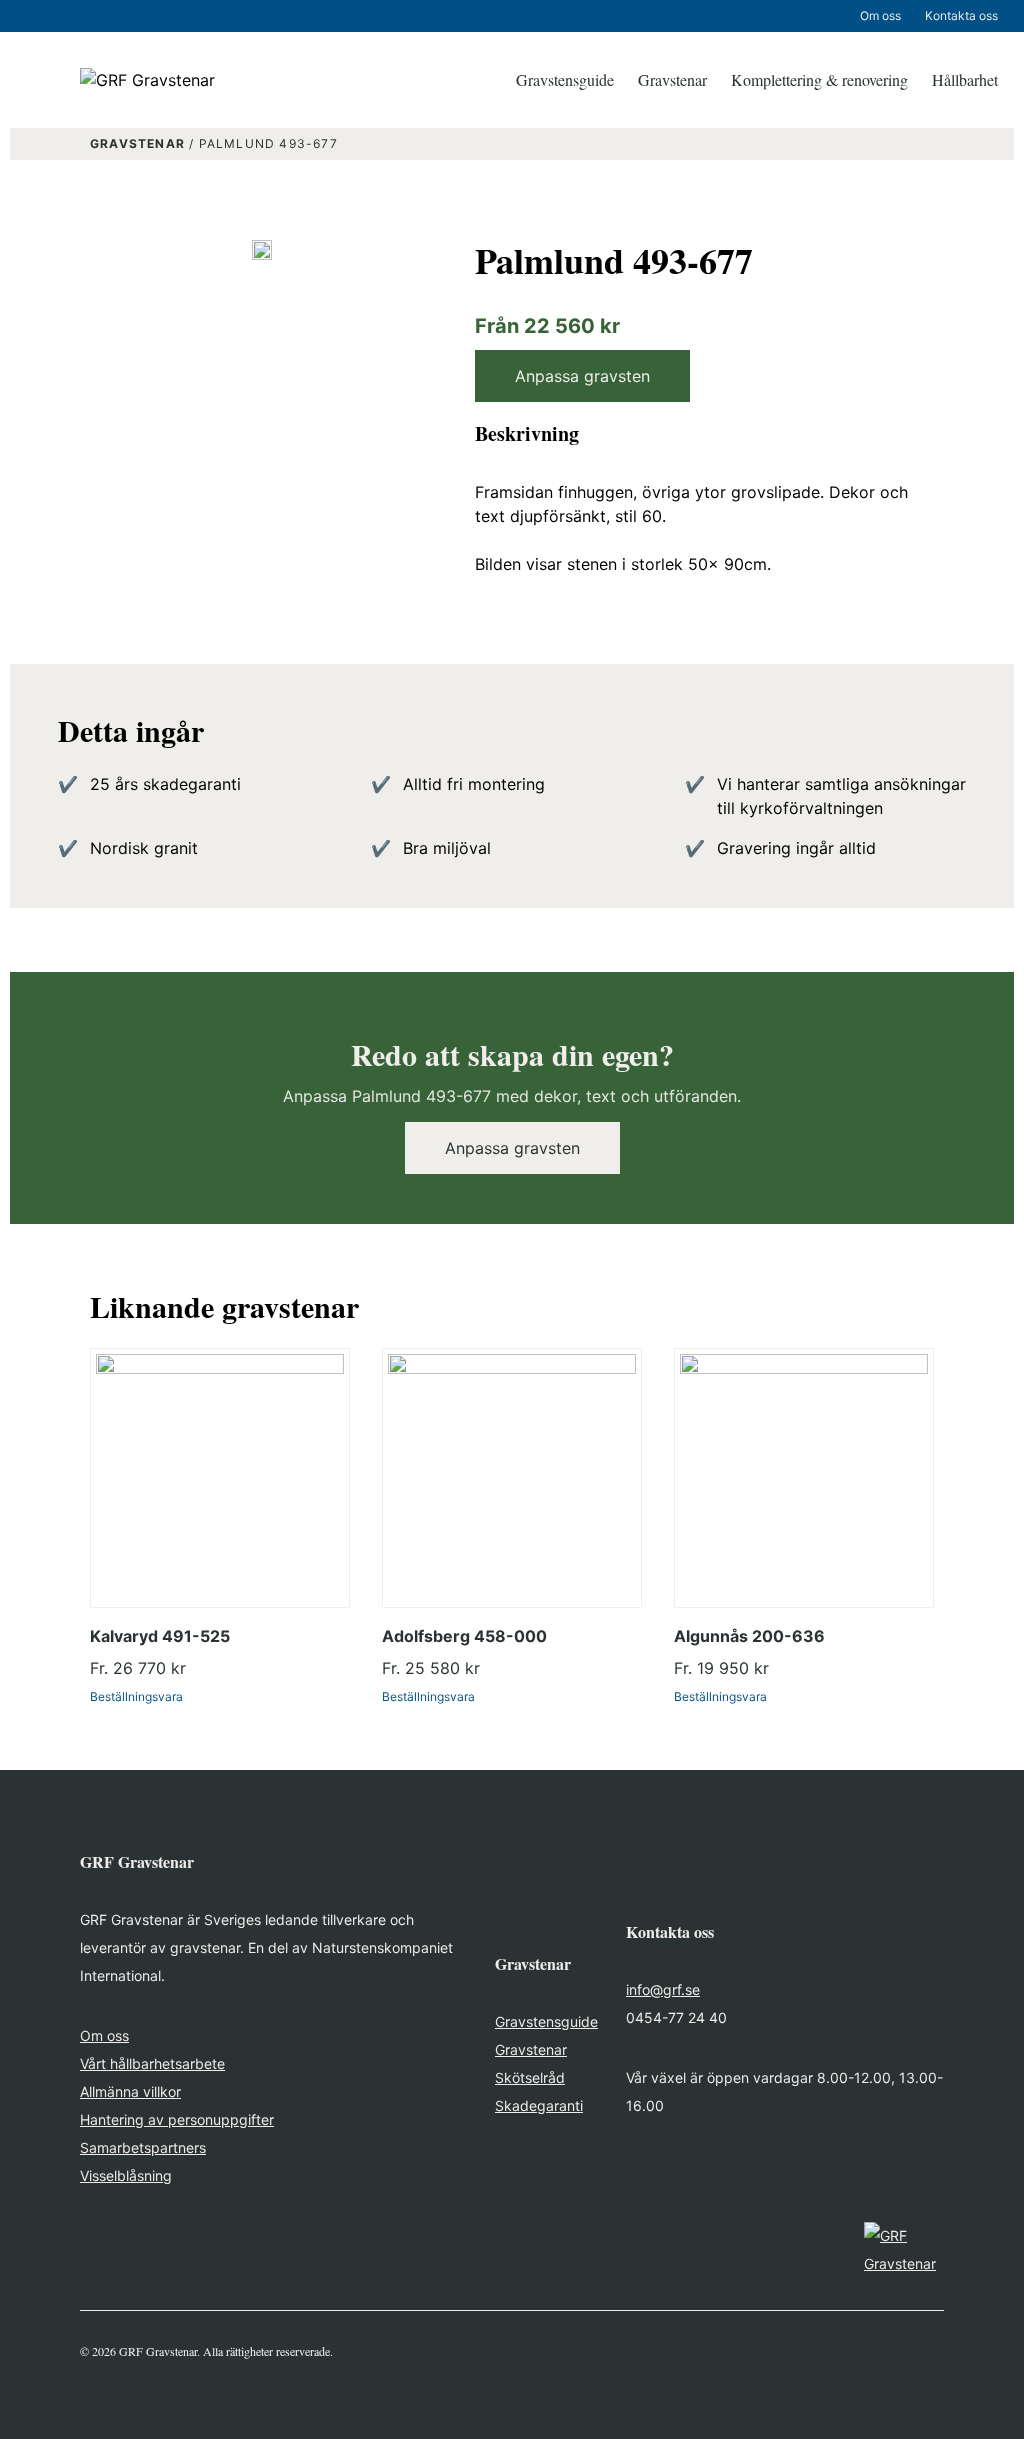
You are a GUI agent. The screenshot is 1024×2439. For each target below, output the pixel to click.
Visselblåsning (126, 2175)
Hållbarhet (965, 79)
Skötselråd (530, 2077)
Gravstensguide (565, 79)
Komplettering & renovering (819, 79)
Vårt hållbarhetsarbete (152, 2063)
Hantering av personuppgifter (177, 2119)
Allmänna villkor (130, 2091)
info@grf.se (663, 1989)
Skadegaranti (539, 2105)
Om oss (880, 15)
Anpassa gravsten (582, 376)
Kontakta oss (961, 15)
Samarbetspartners (143, 2147)
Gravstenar (672, 79)
